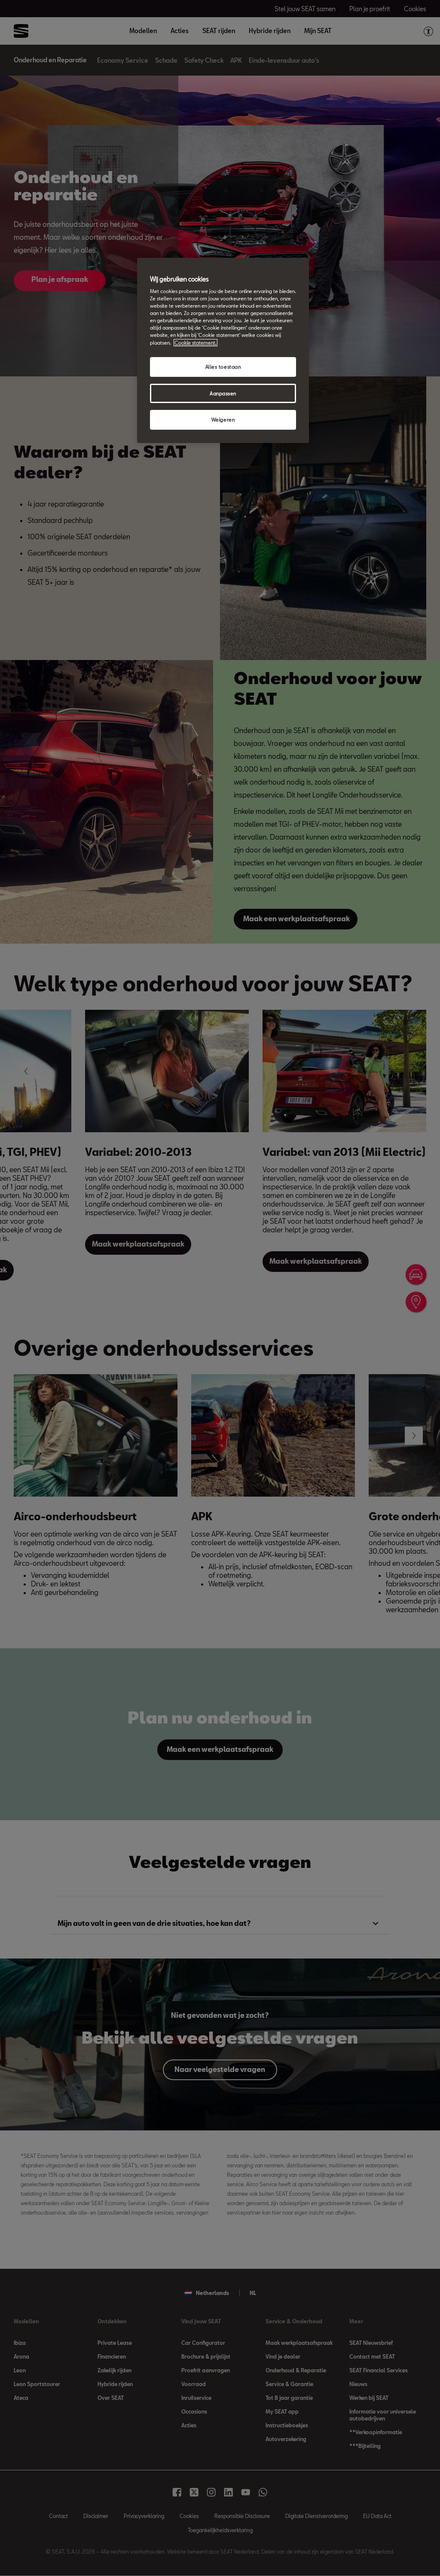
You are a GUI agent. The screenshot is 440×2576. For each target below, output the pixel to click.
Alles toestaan (223, 367)
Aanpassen (223, 393)
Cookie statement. (196, 343)
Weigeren (223, 420)
